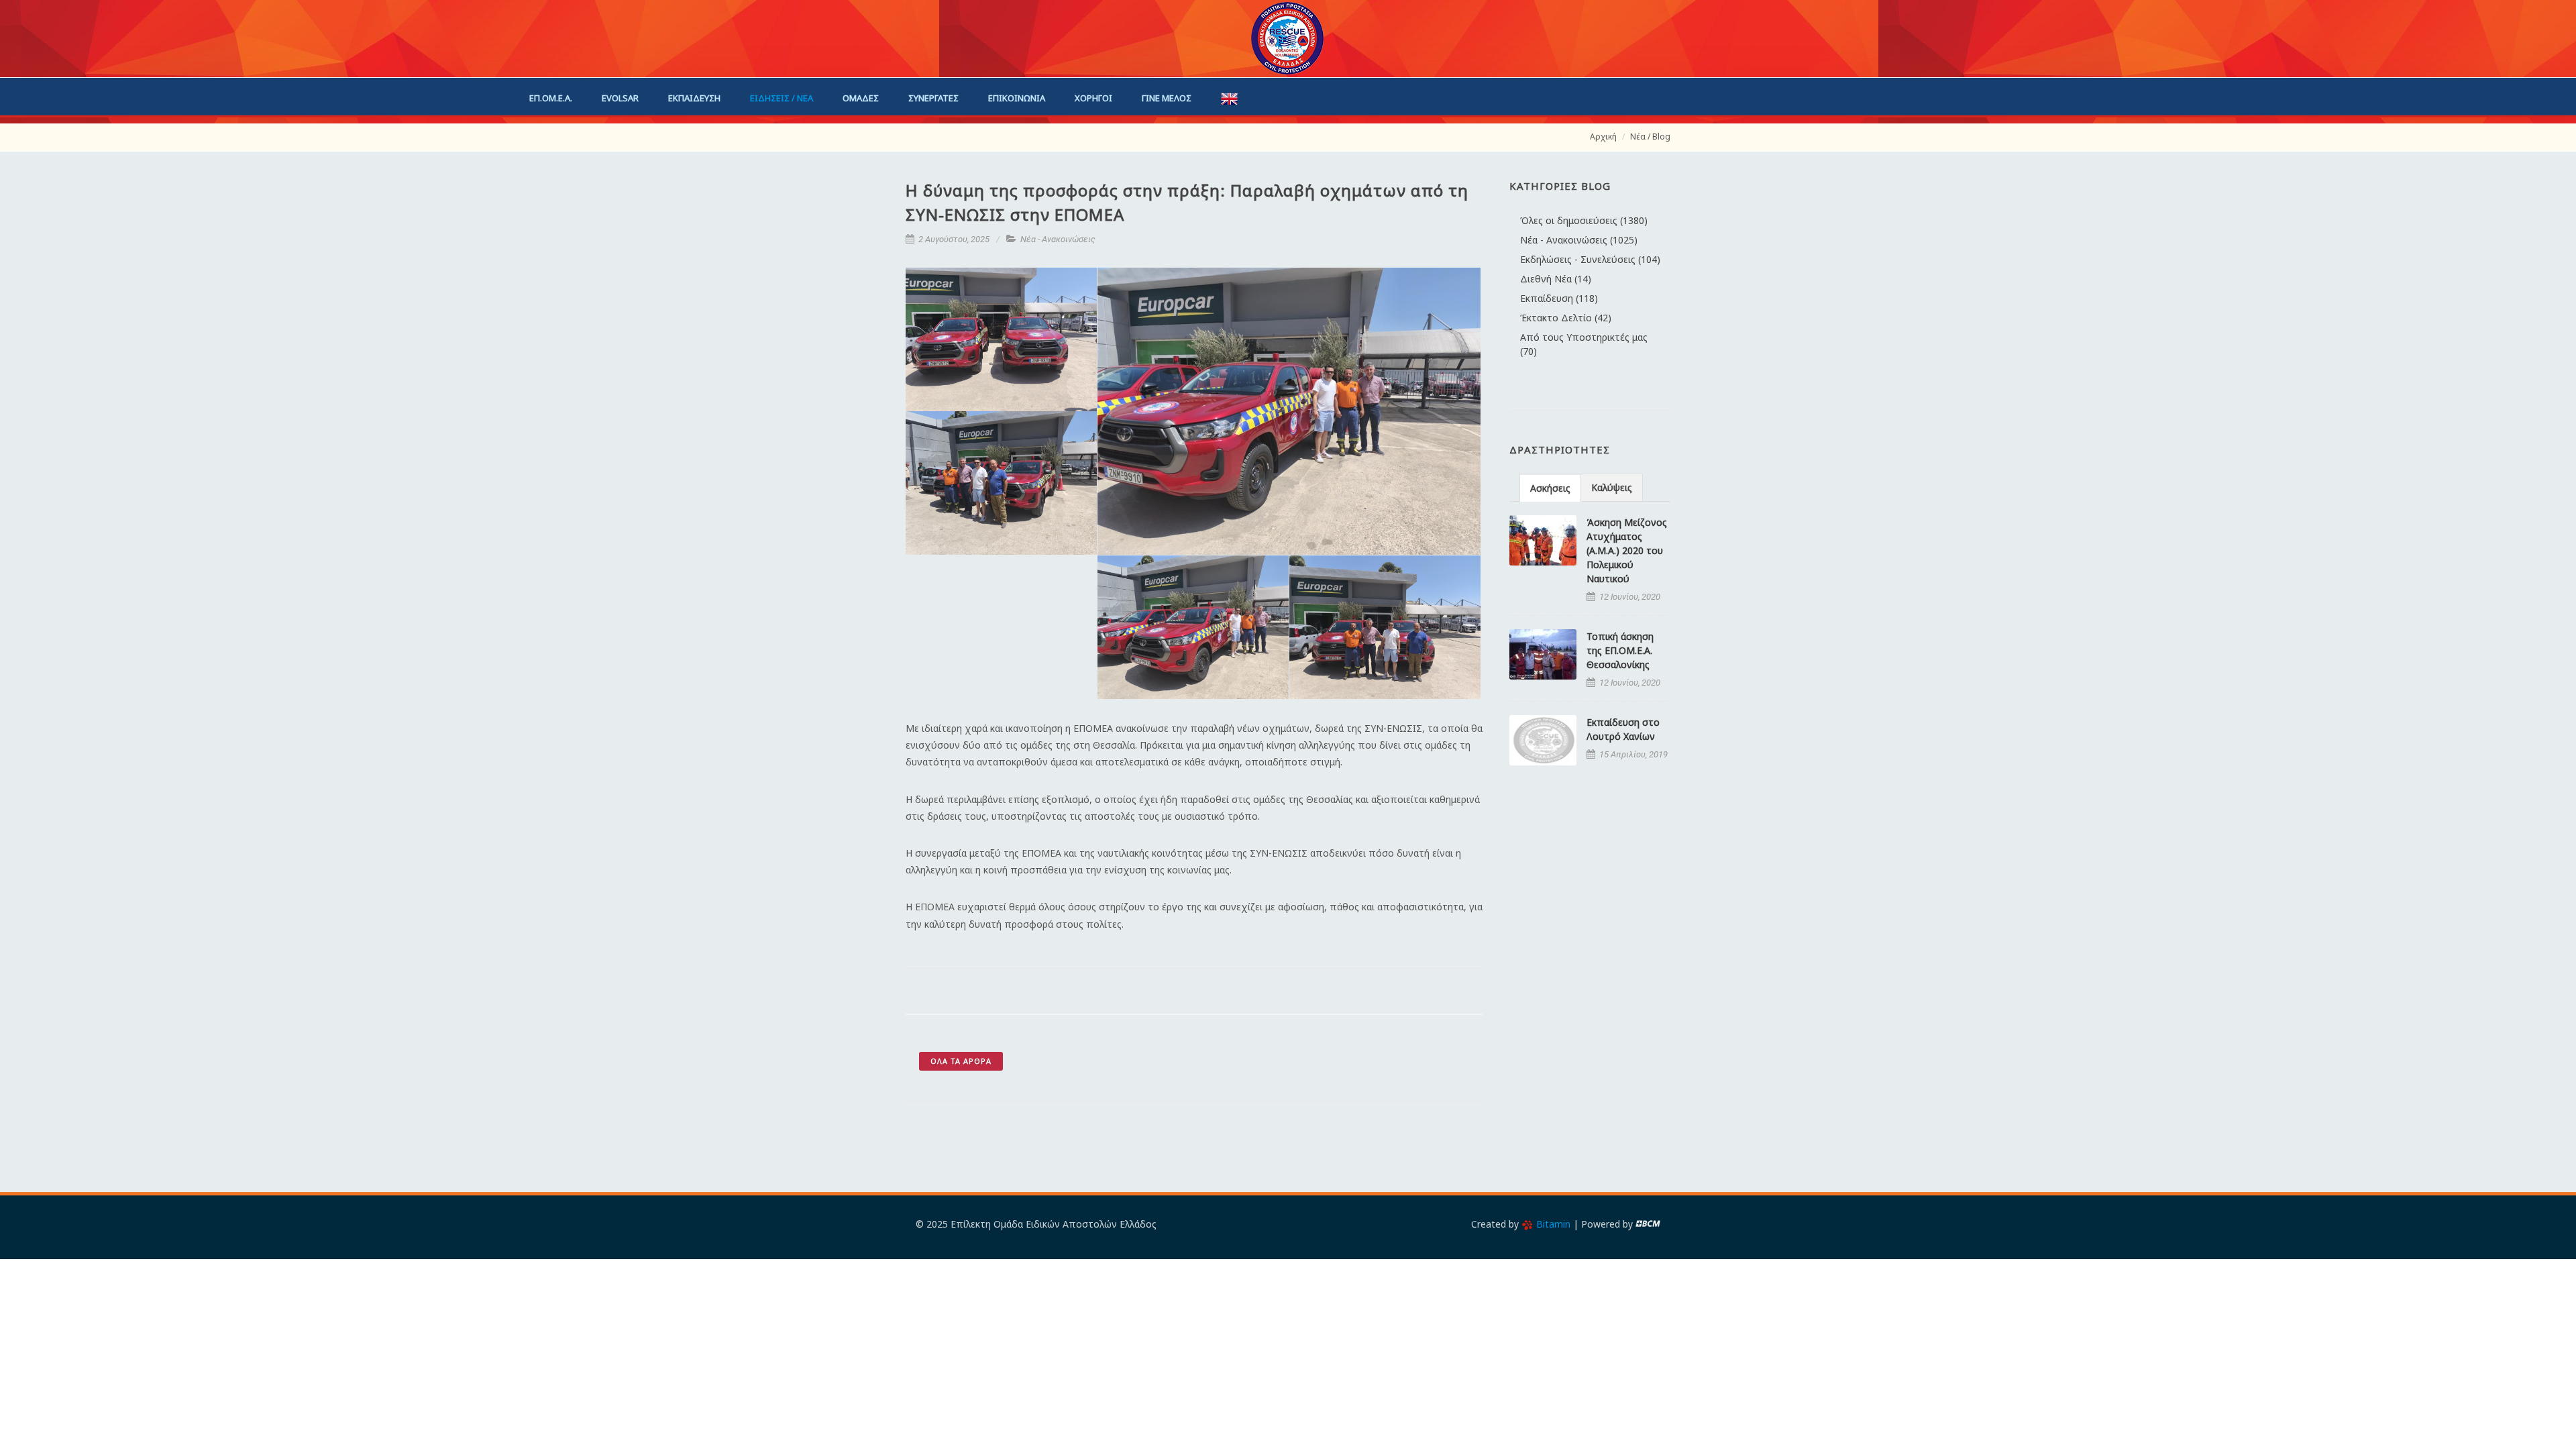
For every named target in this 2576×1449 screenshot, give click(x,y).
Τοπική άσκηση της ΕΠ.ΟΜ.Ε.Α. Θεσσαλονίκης (1620, 650)
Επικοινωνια (1017, 98)
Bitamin (1553, 1224)
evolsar (620, 98)
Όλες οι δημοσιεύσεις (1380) (1584, 220)
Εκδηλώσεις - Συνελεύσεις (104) (1590, 259)
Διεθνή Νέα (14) (1556, 279)
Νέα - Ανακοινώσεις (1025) (1579, 240)
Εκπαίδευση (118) (1559, 298)
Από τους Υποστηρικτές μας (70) (1584, 344)
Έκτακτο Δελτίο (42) (1566, 318)
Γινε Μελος (1167, 98)
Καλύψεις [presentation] (1612, 487)
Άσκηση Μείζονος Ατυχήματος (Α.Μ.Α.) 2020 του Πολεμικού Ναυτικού (1627, 550)
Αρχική (1603, 137)
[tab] (1550, 487)
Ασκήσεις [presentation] (1550, 488)
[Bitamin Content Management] (1648, 1224)
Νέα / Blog (1650, 137)
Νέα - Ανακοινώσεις (1058, 239)
